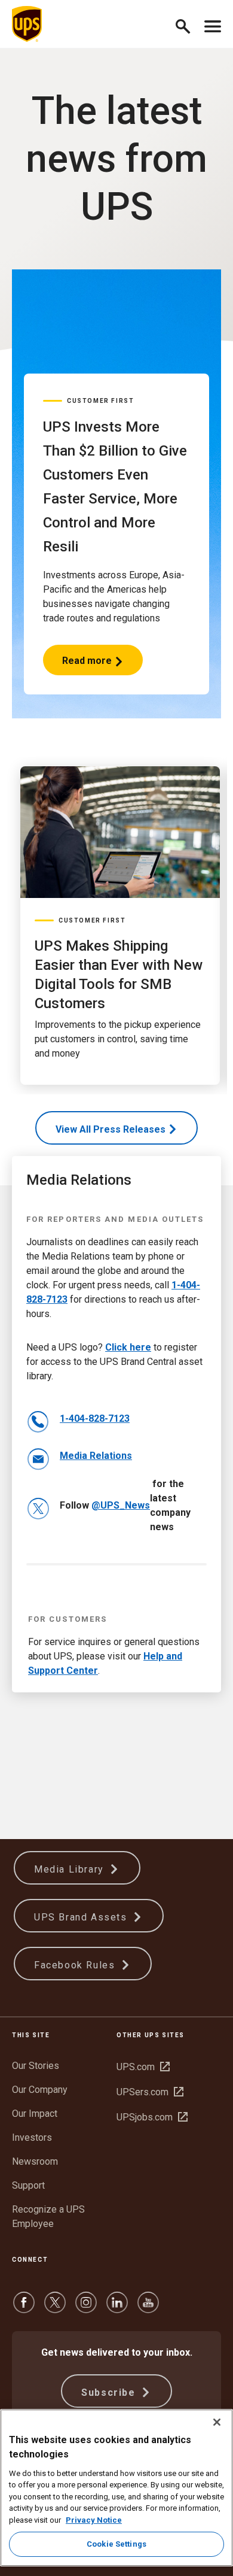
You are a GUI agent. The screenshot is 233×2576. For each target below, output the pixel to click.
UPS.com (143, 2067)
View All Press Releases (111, 1129)
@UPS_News (121, 1505)
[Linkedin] (117, 2308)
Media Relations (96, 1456)
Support (28, 2185)
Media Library (70, 1869)
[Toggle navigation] (213, 24)
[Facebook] (24, 2308)
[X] (55, 2308)
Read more (88, 665)
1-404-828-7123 (95, 1419)
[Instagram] (86, 2308)
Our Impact (35, 2114)
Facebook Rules (76, 1965)
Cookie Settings (116, 2544)
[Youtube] (148, 2308)
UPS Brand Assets (82, 1917)
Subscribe (110, 2393)
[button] (188, 24)
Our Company (40, 2090)
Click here (128, 1347)
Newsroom (35, 2161)
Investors (32, 2137)
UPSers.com (150, 2092)
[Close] (217, 2422)
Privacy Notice (94, 2520)
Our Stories (36, 2066)
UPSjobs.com (152, 2117)
